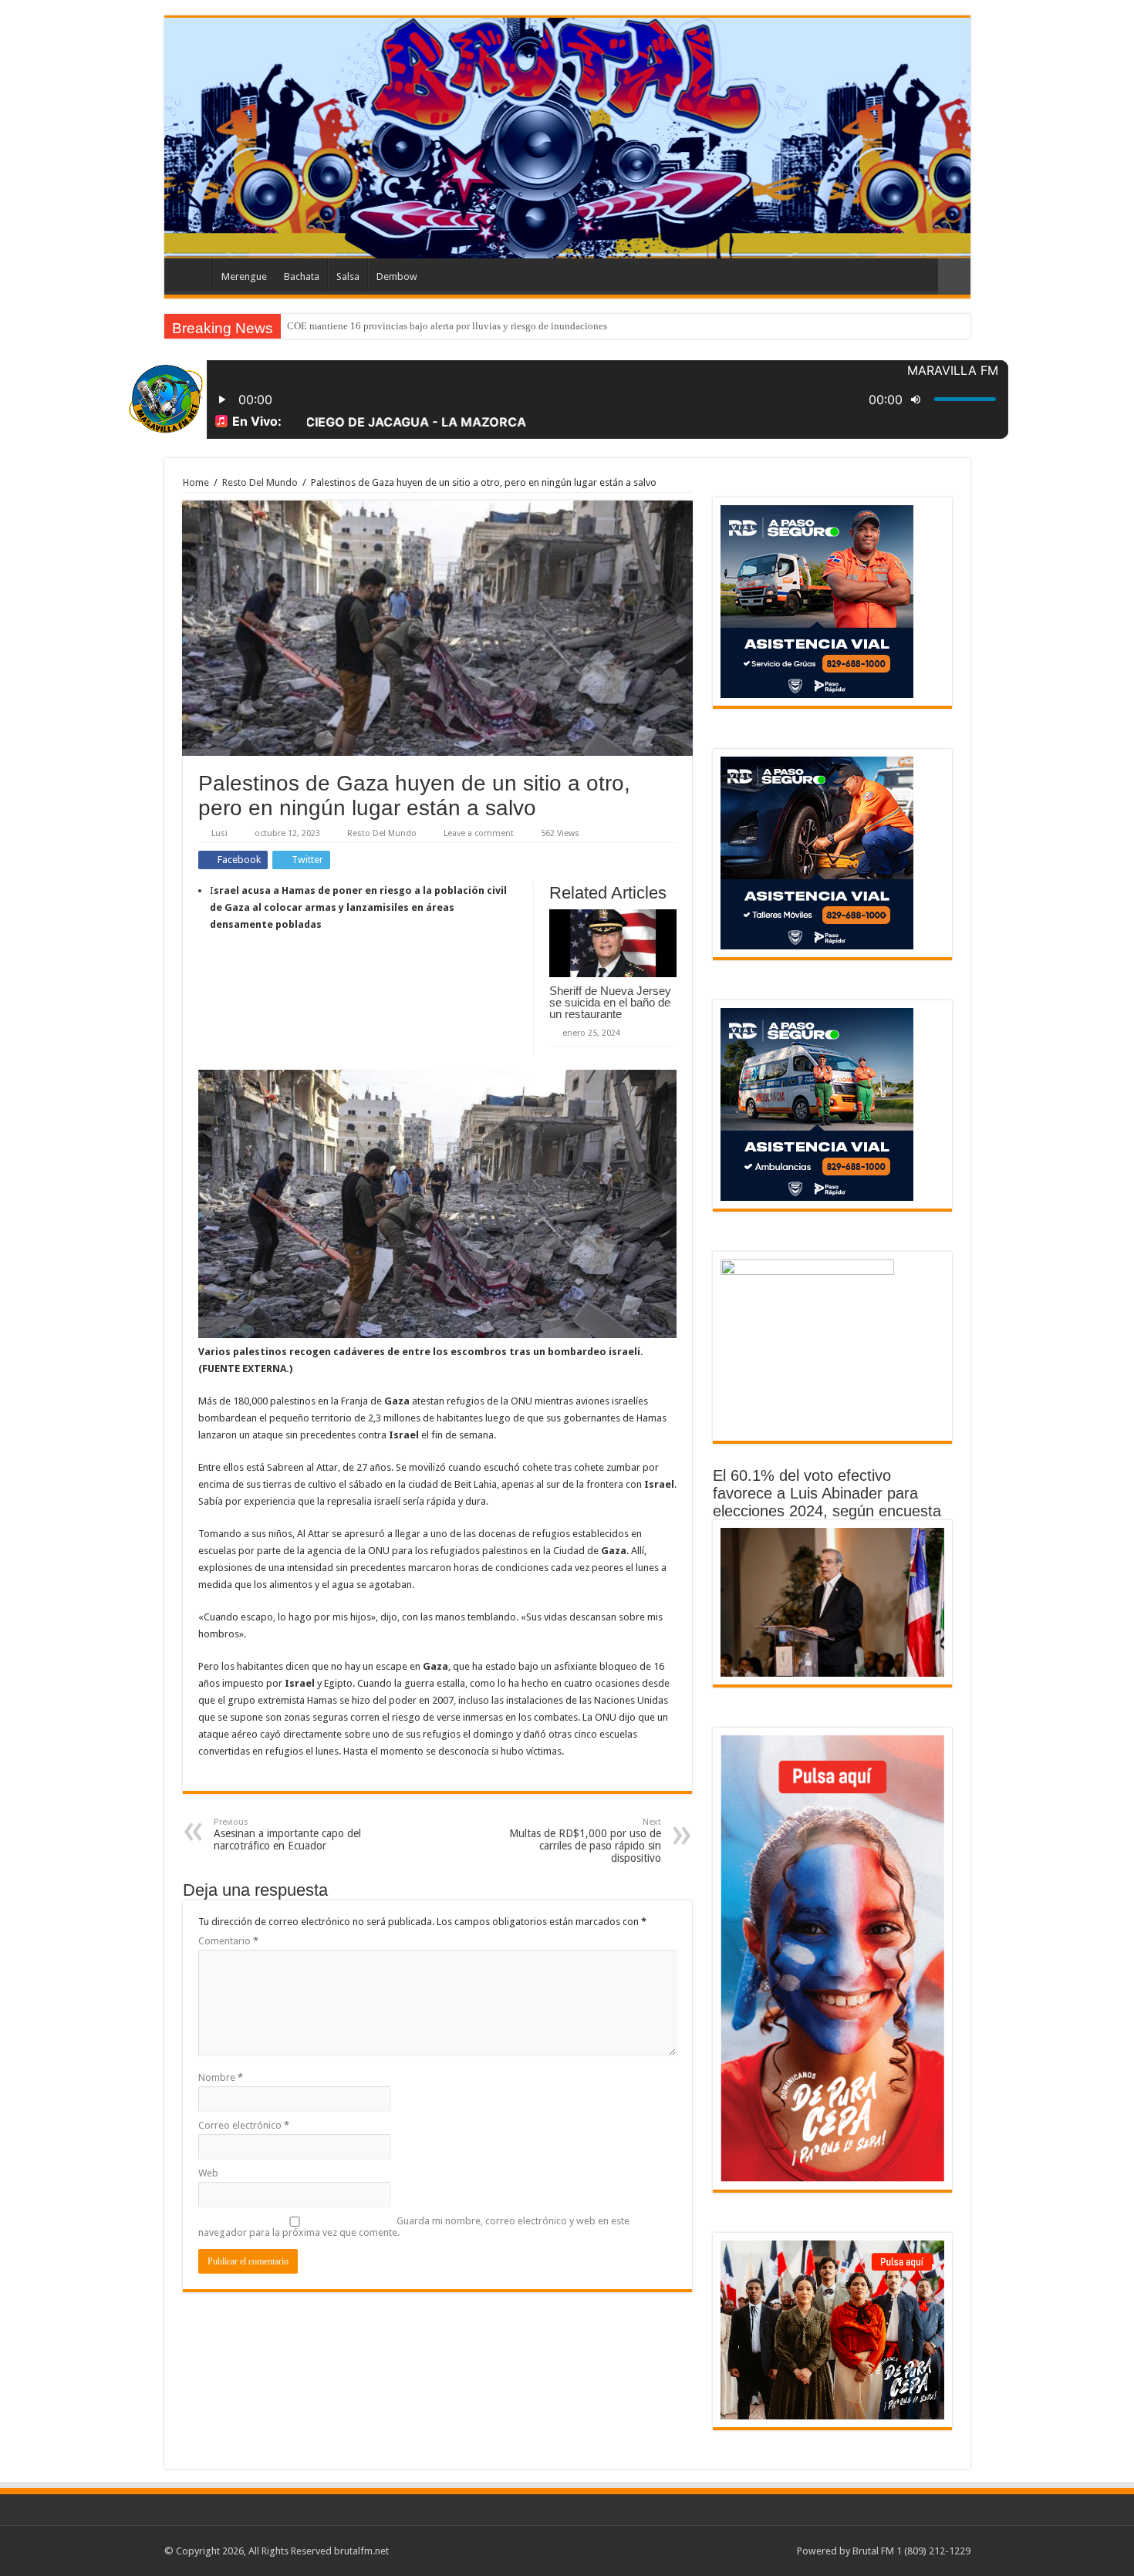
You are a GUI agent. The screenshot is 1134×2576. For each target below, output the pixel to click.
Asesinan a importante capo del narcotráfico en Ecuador (287, 1834)
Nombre (221, 2077)
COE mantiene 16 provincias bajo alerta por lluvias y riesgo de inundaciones (447, 326)
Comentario (228, 1941)
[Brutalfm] (567, 138)
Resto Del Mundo (260, 482)
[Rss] (778, 2551)
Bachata (302, 276)
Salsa (348, 276)
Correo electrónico (244, 2125)
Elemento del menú (192, 275)
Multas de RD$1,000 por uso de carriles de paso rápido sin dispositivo (585, 1841)
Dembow (397, 276)
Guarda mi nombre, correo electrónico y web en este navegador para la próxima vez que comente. (414, 2227)
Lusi (219, 833)
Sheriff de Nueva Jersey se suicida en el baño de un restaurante (610, 1002)
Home (196, 482)
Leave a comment (479, 833)
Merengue (244, 276)
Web (208, 2173)
